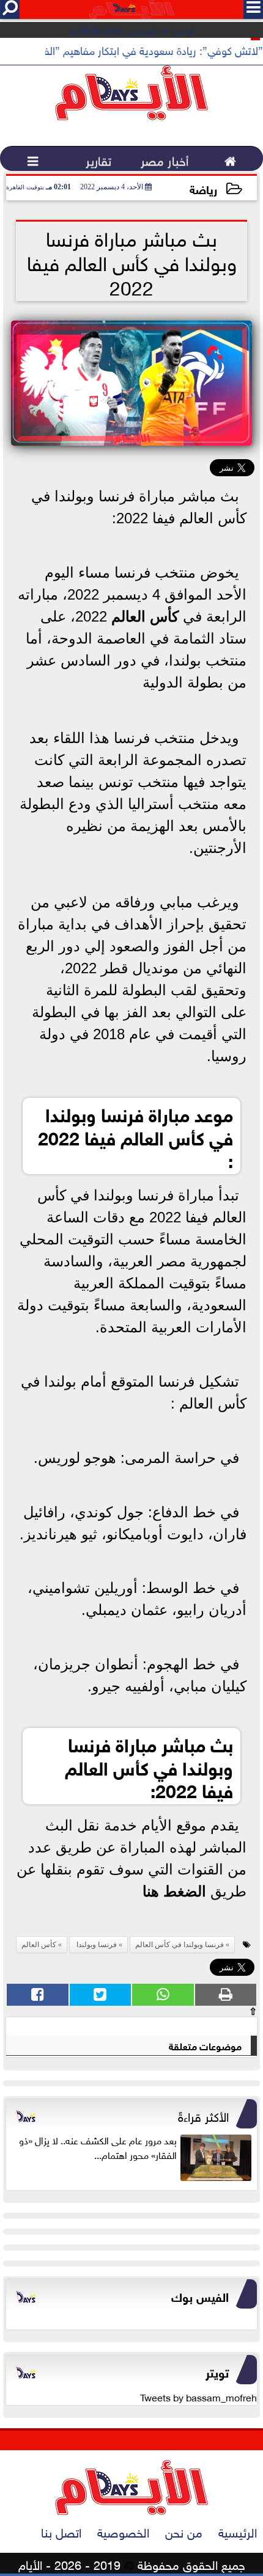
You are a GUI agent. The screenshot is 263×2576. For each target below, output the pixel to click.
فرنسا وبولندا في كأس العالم (180, 1945)
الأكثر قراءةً (203, 2115)
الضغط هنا (174, 1891)
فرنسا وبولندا (96, 1945)
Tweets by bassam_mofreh (198, 2396)
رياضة (203, 188)
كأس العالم (147, 616)
